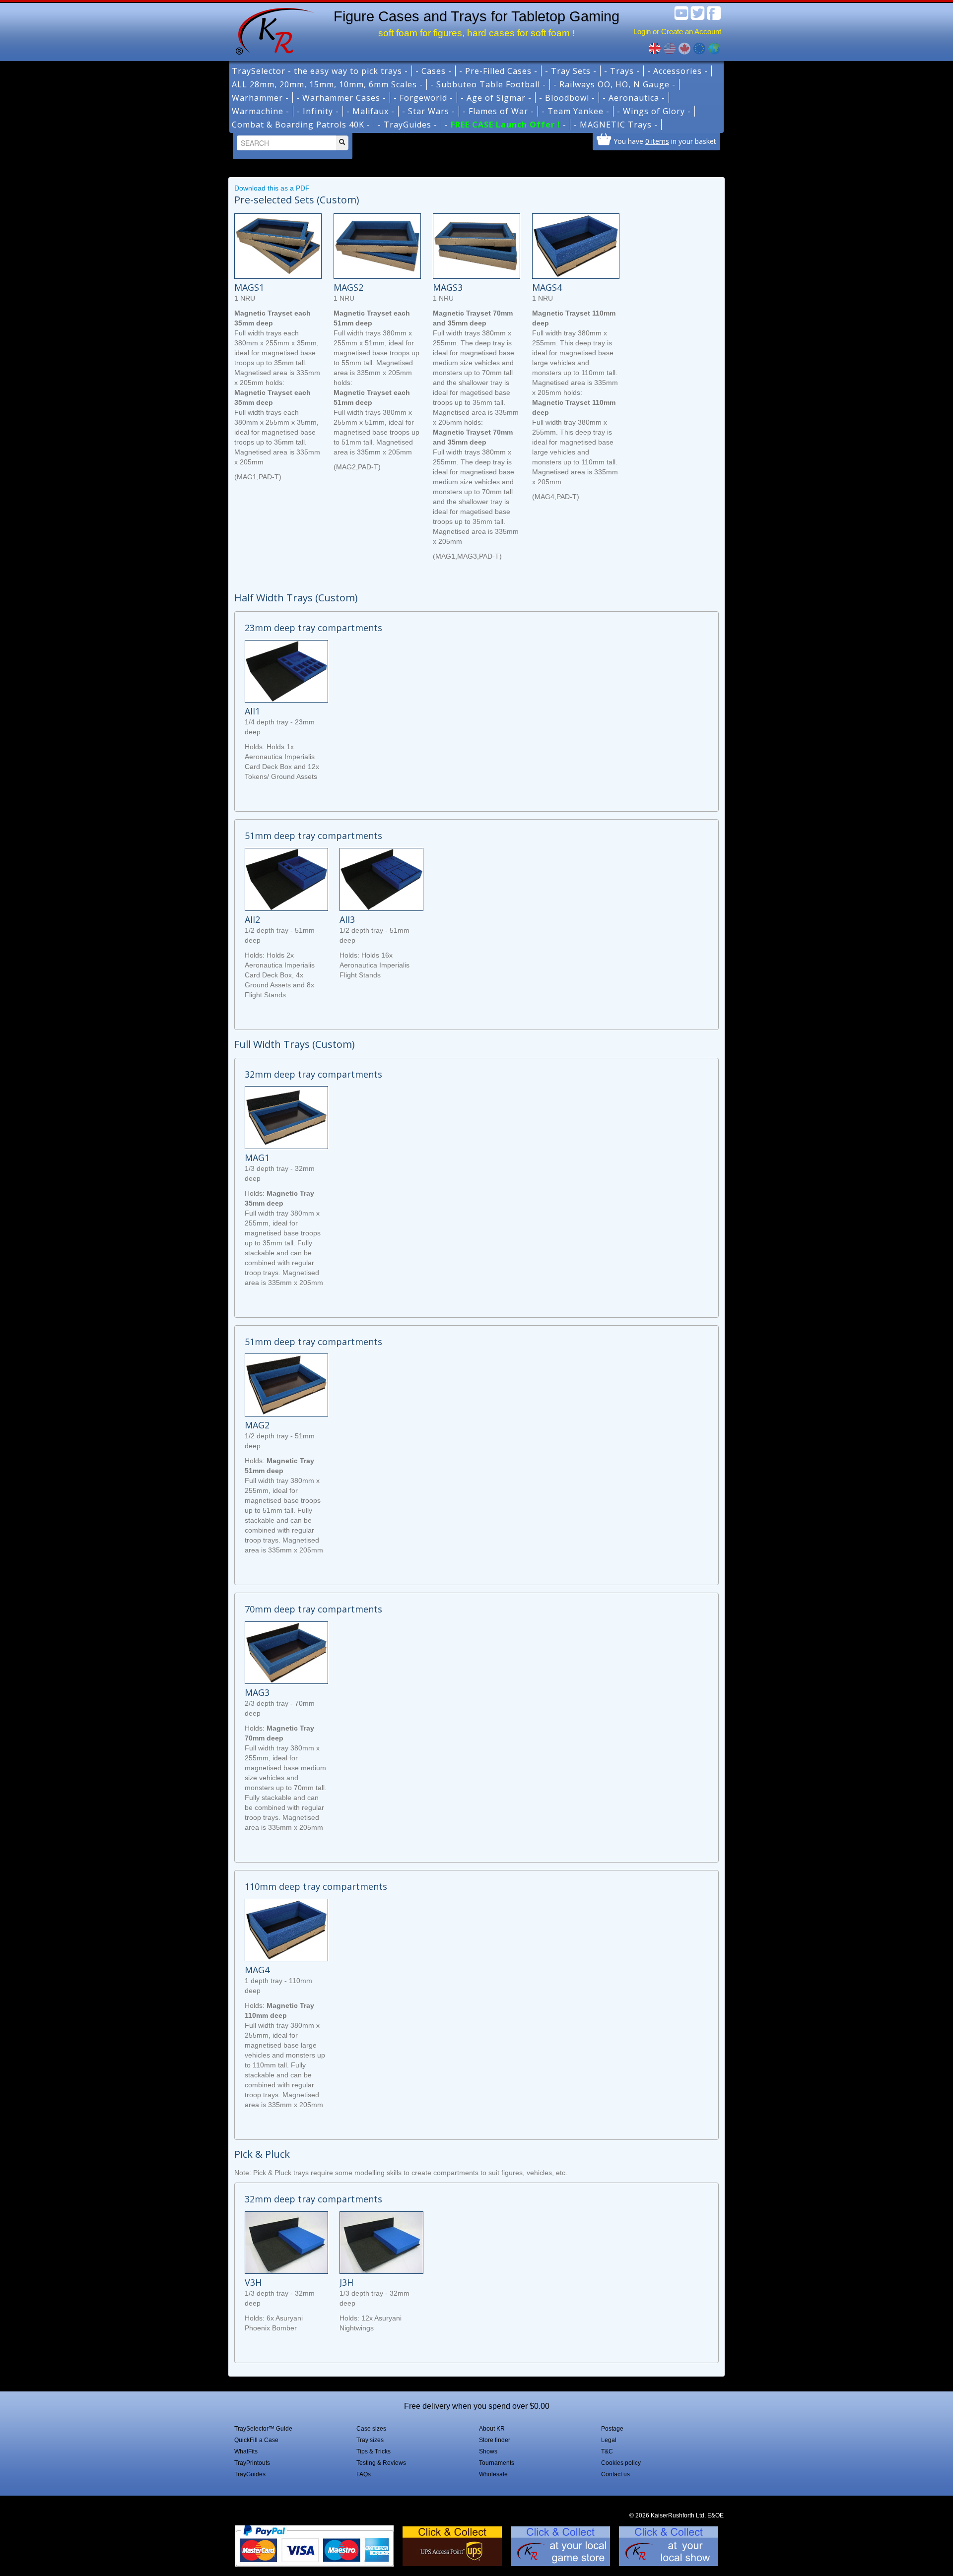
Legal (609, 2440)
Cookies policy (621, 2463)
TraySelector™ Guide (263, 2429)
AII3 (347, 919)
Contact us (615, 2474)
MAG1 (257, 1158)
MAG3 (257, 1692)
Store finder (495, 2440)
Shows (488, 2451)
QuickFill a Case (256, 2440)
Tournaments (497, 2463)
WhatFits (246, 2451)
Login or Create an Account (677, 32)
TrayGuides (250, 2474)
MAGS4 (547, 287)
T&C (607, 2451)
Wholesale (493, 2474)
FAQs (364, 2474)
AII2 (252, 919)
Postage (612, 2429)
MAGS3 (448, 287)
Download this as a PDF (272, 188)
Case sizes (371, 2429)
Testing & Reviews (381, 2463)
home (272, 30)
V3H (253, 2282)
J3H (346, 2282)
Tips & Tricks (374, 2451)
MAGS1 (249, 287)
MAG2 (257, 1425)
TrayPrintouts (252, 2463)
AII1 (252, 711)
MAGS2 (348, 287)
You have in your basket (665, 141)
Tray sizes (370, 2440)
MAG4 (257, 1970)
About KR (492, 2429)
